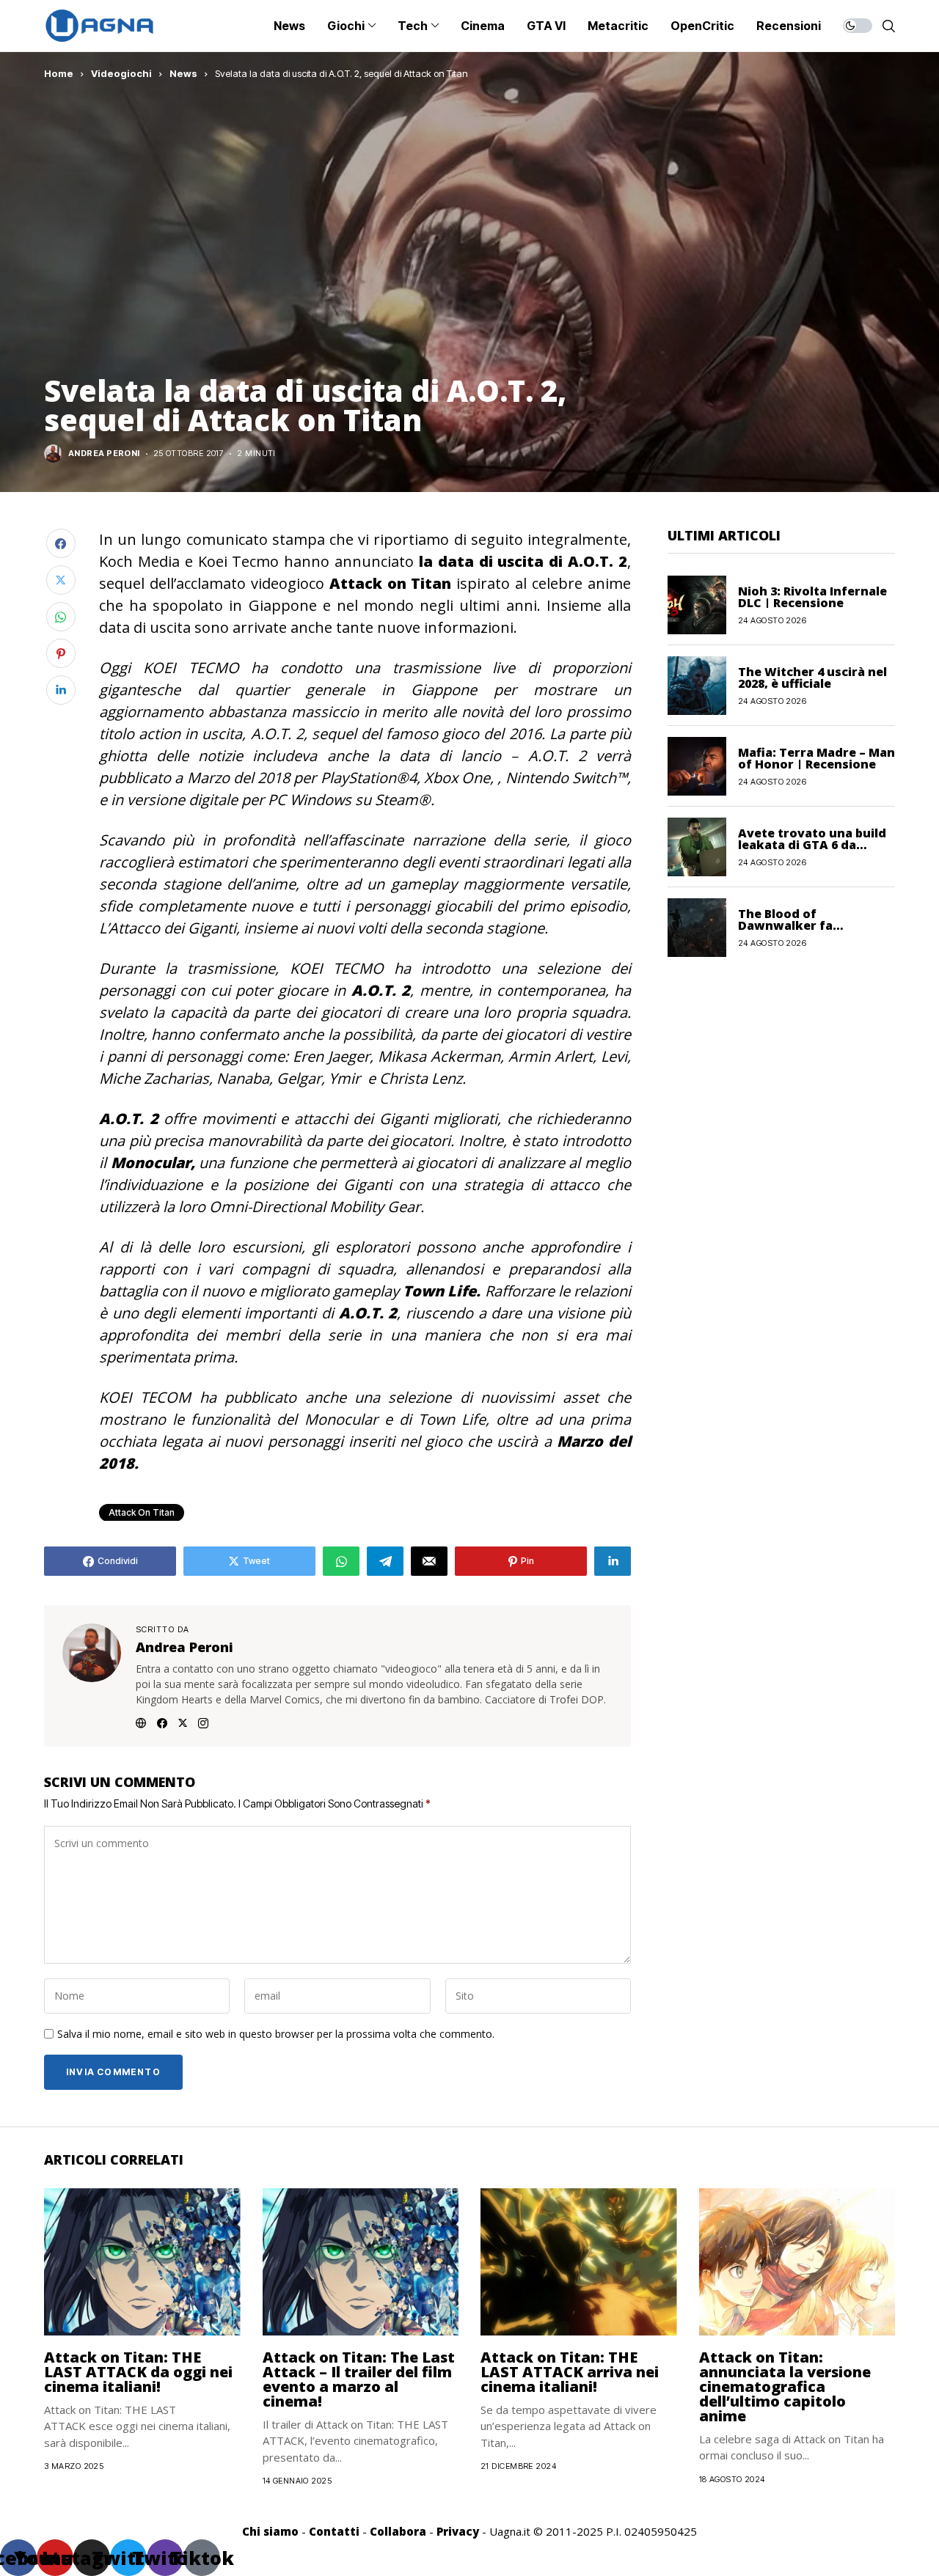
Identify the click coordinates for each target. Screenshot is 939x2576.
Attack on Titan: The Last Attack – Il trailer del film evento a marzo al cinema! (359, 2379)
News (183, 73)
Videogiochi (121, 73)
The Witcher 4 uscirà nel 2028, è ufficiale (812, 677)
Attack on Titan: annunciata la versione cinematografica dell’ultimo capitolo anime (785, 2386)
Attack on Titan (142, 1512)
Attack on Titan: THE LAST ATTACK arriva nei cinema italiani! (570, 2372)
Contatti (334, 2531)
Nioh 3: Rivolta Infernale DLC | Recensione (812, 596)
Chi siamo (270, 2531)
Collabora (398, 2531)
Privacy (458, 2531)
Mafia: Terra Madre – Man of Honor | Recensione (816, 757)
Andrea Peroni (104, 454)
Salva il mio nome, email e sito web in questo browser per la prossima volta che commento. (276, 2034)
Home (59, 73)
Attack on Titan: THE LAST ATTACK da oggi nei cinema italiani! (138, 2372)
